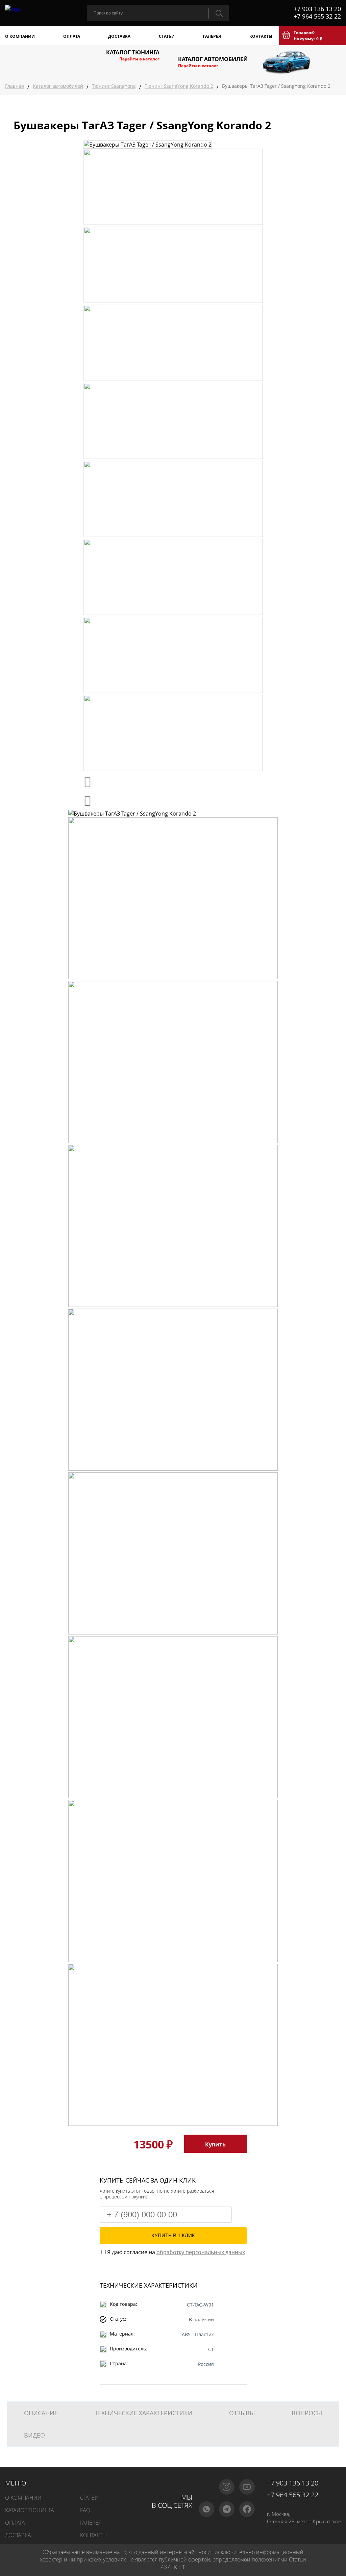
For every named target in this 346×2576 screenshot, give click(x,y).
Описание (41, 2413)
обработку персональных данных (201, 2252)
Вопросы (307, 2413)
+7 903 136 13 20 (317, 9)
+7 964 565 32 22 (317, 16)
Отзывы (242, 2413)
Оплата (72, 36)
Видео (34, 2435)
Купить (215, 2144)
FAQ (85, 2510)
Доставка (119, 36)
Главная (15, 86)
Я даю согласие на (175, 2252)
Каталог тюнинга (30, 2510)
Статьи (167, 36)
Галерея (212, 36)
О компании (20, 36)
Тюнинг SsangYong (114, 86)
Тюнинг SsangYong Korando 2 (179, 86)
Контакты (261, 36)
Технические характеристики (144, 2413)
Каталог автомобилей (58, 86)
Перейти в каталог (139, 59)
